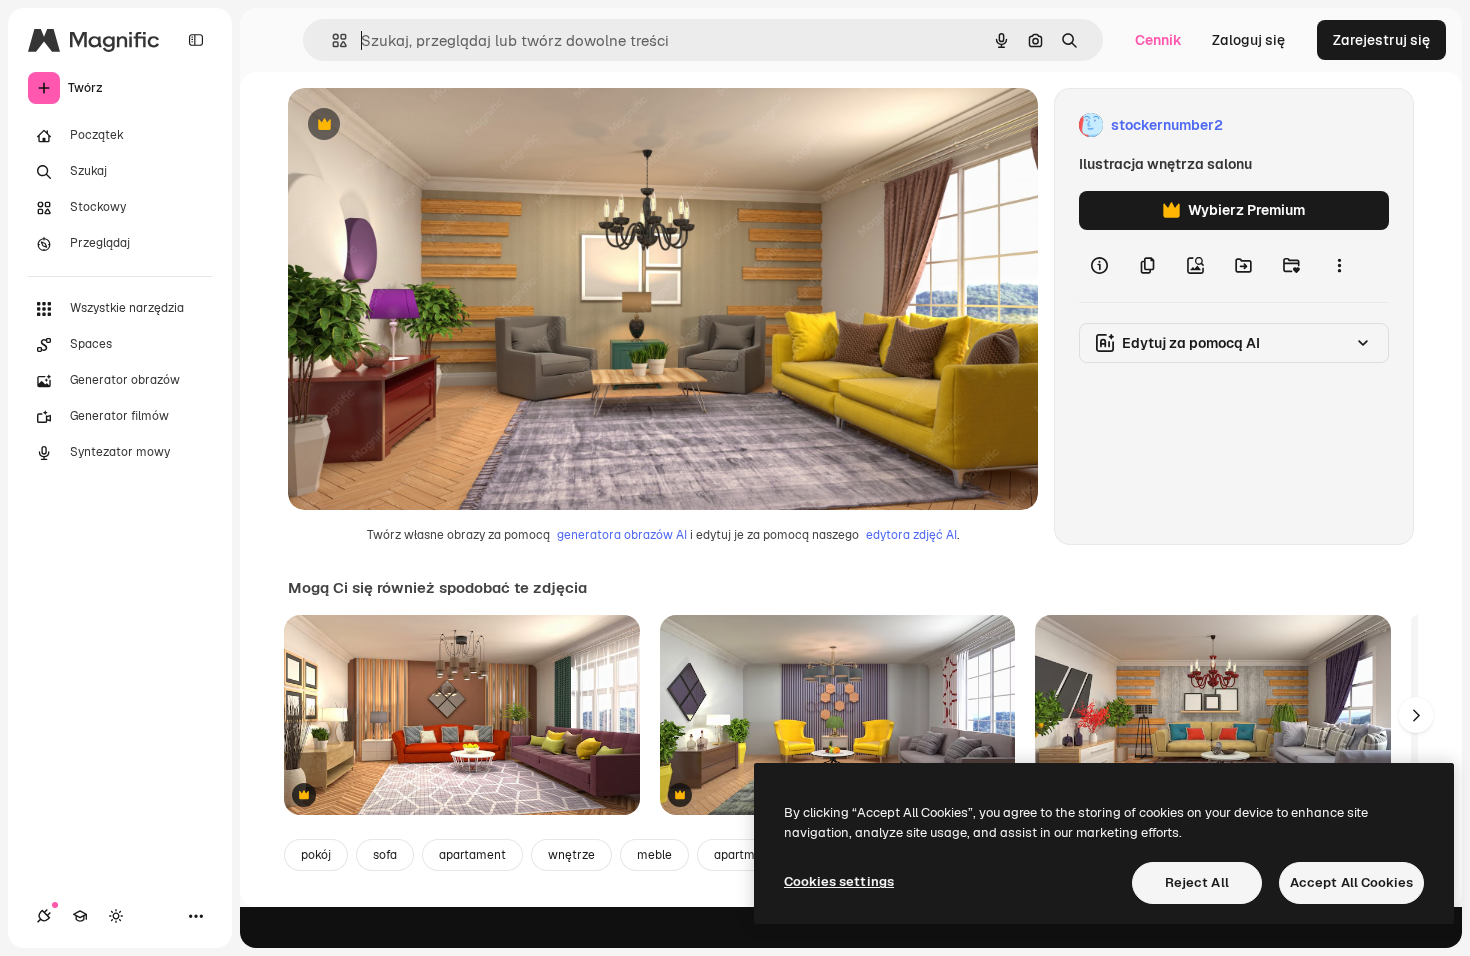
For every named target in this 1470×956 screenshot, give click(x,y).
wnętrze (571, 855)
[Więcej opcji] (1339, 266)
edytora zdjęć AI (911, 535)
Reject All (1197, 882)
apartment (744, 855)
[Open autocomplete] (331, 40)
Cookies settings (839, 881)
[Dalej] (1416, 715)
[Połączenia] (44, 916)
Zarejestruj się (1381, 40)
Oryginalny (426, 125)
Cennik (1158, 40)
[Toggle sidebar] (196, 40)
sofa (385, 855)
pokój (316, 855)
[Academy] (80, 916)
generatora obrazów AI (622, 535)
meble (654, 855)
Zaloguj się (1248, 40)
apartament (472, 855)
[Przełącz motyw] (116, 916)
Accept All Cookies (1351, 882)
